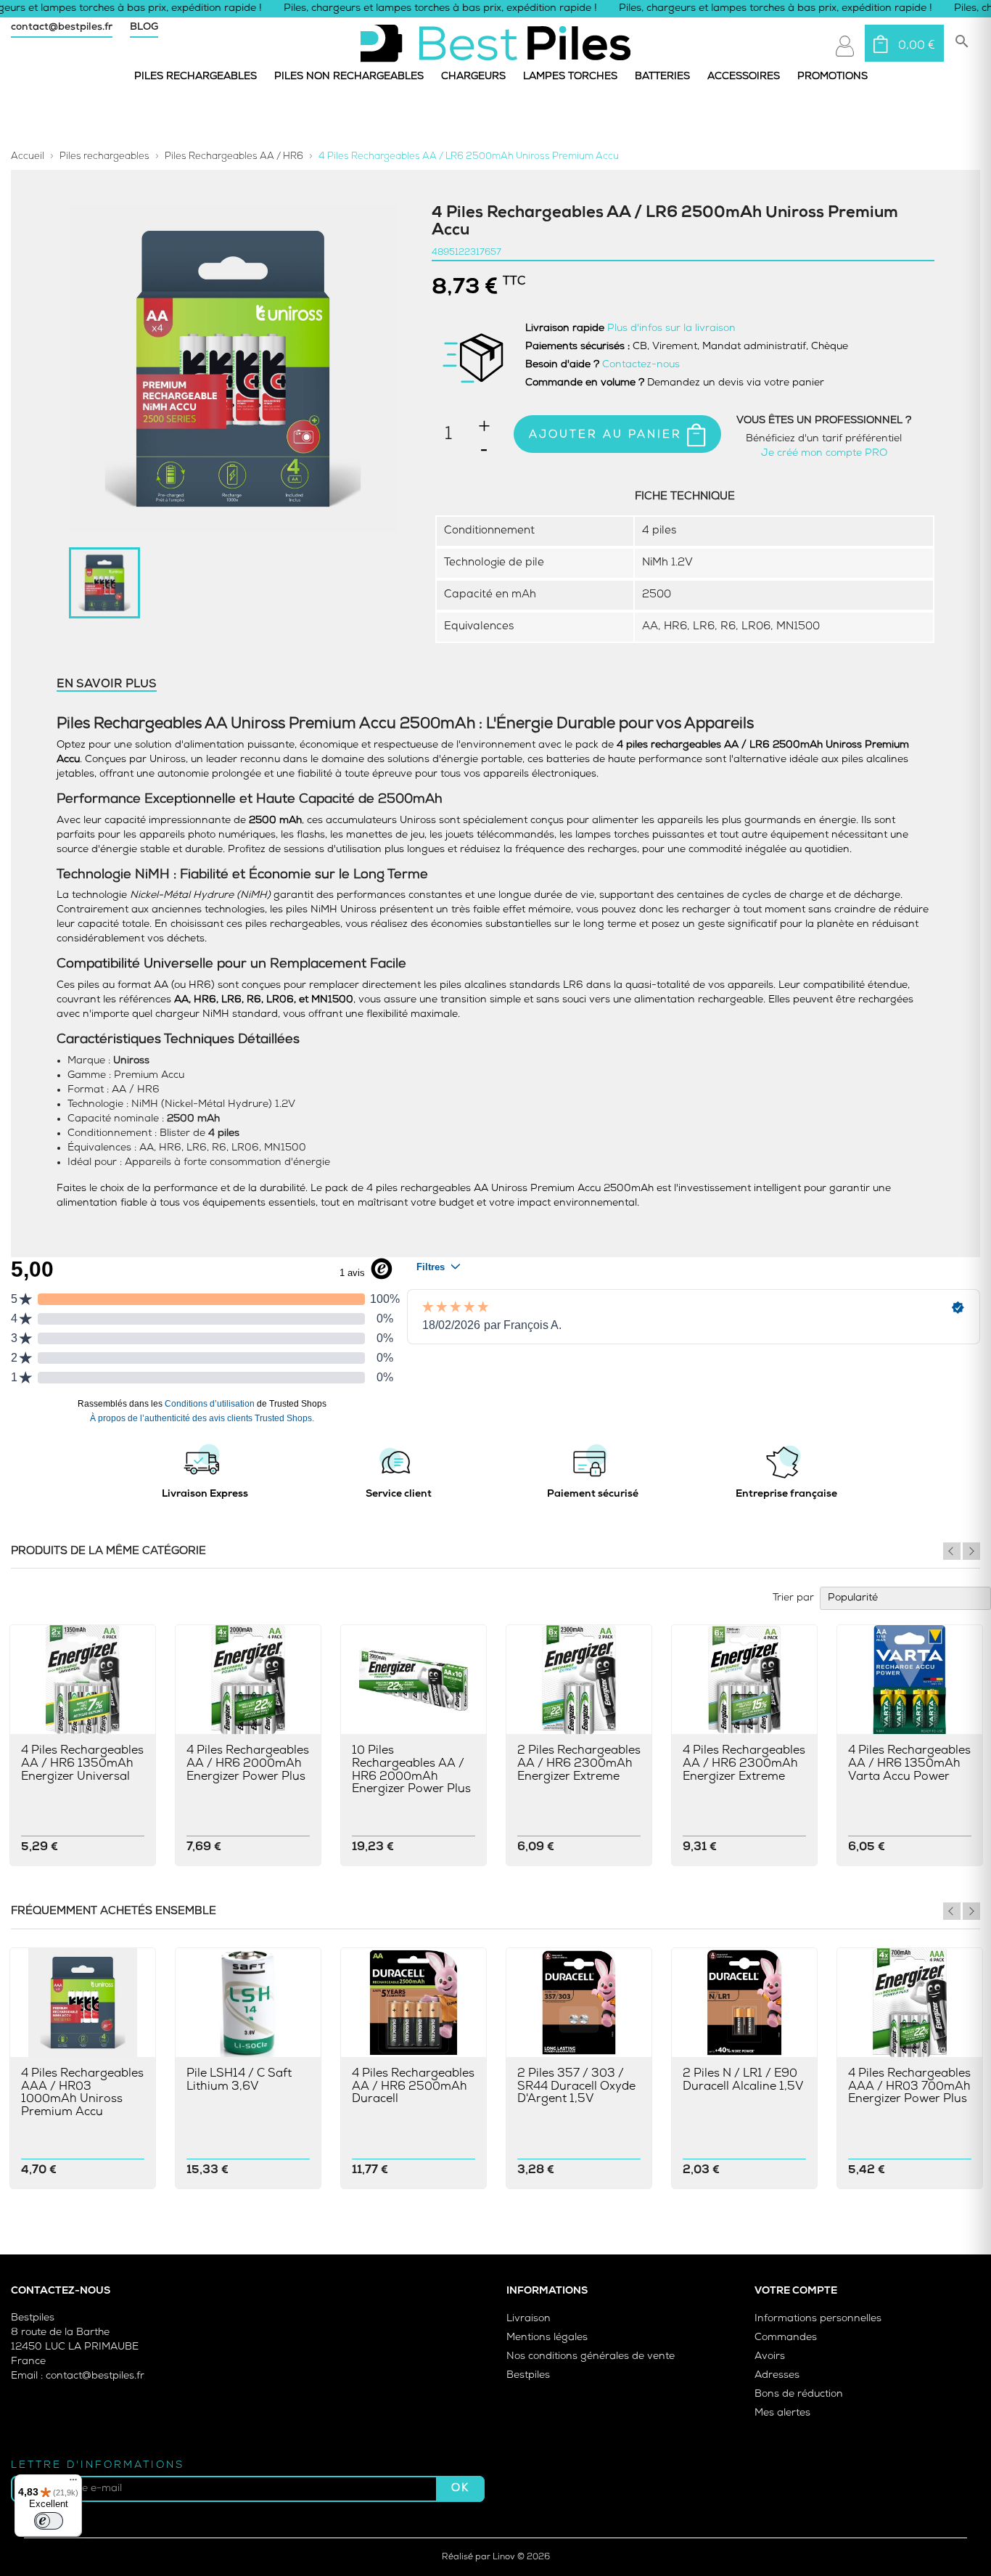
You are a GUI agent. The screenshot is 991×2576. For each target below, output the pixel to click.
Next (971, 1551)
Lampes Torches (570, 77)
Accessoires (744, 77)
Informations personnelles (818, 2319)
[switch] (49, 2521)
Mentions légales (547, 2338)
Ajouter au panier (608, 435)
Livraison (529, 2319)
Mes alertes (782, 2413)
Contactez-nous (641, 365)
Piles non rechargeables (349, 77)
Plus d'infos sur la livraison (671, 328)
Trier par (793, 1598)
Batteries (662, 77)
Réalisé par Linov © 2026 (496, 2557)
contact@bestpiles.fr (62, 27)
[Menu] (73, 2483)
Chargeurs (473, 77)
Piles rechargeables (196, 77)
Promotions (832, 77)
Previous (952, 1551)
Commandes (786, 2338)
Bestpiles (528, 2375)
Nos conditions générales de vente (591, 2356)
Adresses (777, 2375)
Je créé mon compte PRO (824, 453)
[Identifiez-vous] (845, 46)
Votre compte (796, 2291)
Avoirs (770, 2356)
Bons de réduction (799, 2394)
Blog (144, 27)
